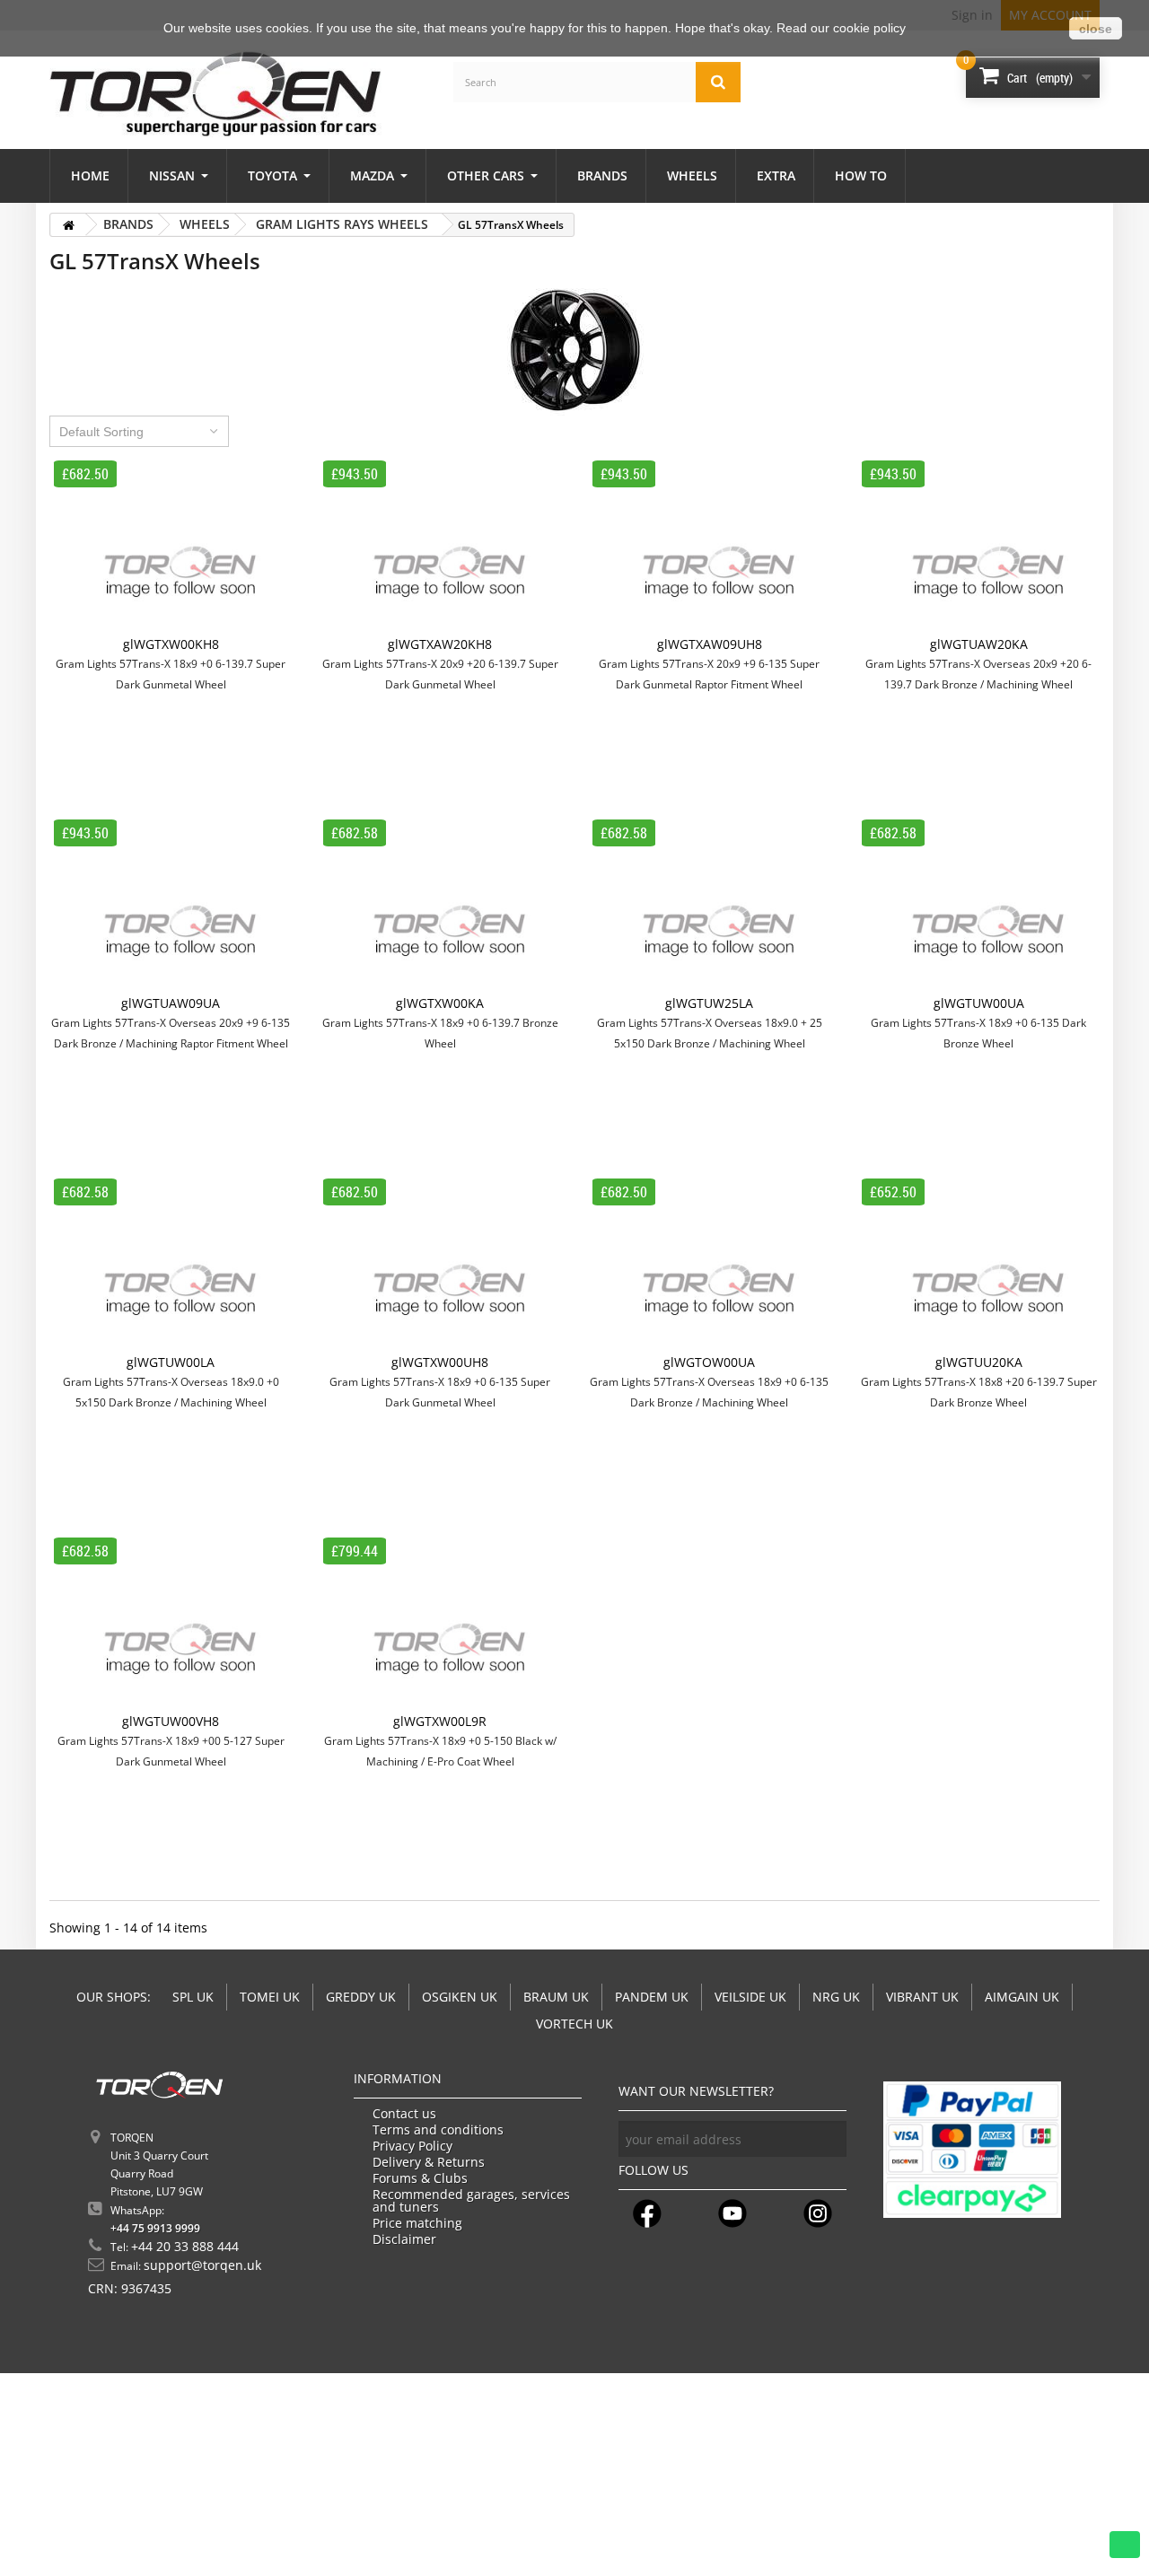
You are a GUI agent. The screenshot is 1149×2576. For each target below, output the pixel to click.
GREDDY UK (361, 1997)
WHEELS (205, 224)
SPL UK (193, 1997)
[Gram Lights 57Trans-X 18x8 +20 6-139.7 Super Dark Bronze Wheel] (978, 1265)
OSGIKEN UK (460, 1997)
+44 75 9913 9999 (155, 2228)
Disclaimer (404, 2239)
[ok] (829, 2139)
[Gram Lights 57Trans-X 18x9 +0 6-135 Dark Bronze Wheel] (978, 906)
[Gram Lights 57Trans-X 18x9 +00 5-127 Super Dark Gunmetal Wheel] (171, 1624)
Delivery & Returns (429, 2162)
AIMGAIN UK (1022, 1997)
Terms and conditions (438, 2130)
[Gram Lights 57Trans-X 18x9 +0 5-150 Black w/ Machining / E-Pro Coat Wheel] (440, 1624)
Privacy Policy (412, 2146)
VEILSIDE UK (750, 1997)
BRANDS (128, 224)
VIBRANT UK (922, 1997)
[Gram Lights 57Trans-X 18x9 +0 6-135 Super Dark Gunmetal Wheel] (440, 1265)
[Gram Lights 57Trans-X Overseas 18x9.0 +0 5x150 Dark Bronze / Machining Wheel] (171, 1265)
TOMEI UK (270, 1997)
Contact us (404, 2114)
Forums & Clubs (420, 2178)
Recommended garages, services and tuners (471, 2201)
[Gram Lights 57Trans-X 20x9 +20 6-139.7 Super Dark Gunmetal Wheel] (440, 547)
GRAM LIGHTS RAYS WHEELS (342, 224)
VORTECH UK (574, 2024)
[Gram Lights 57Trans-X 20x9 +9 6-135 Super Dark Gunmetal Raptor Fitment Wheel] (709, 547)
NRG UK (836, 1997)
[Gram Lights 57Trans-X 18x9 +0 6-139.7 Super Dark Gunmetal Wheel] (171, 547)
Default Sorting (101, 432)
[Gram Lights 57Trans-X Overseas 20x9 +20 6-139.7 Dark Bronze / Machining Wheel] (978, 547)
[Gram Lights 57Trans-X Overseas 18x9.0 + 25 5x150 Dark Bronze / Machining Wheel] (709, 906)
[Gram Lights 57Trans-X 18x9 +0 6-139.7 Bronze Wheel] (440, 906)
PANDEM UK (652, 1997)
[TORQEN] (215, 94)
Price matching (417, 2223)
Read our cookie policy (841, 28)
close (1096, 29)
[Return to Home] (68, 225)
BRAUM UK (556, 1997)
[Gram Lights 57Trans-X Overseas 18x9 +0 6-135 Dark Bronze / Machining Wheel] (709, 1265)
